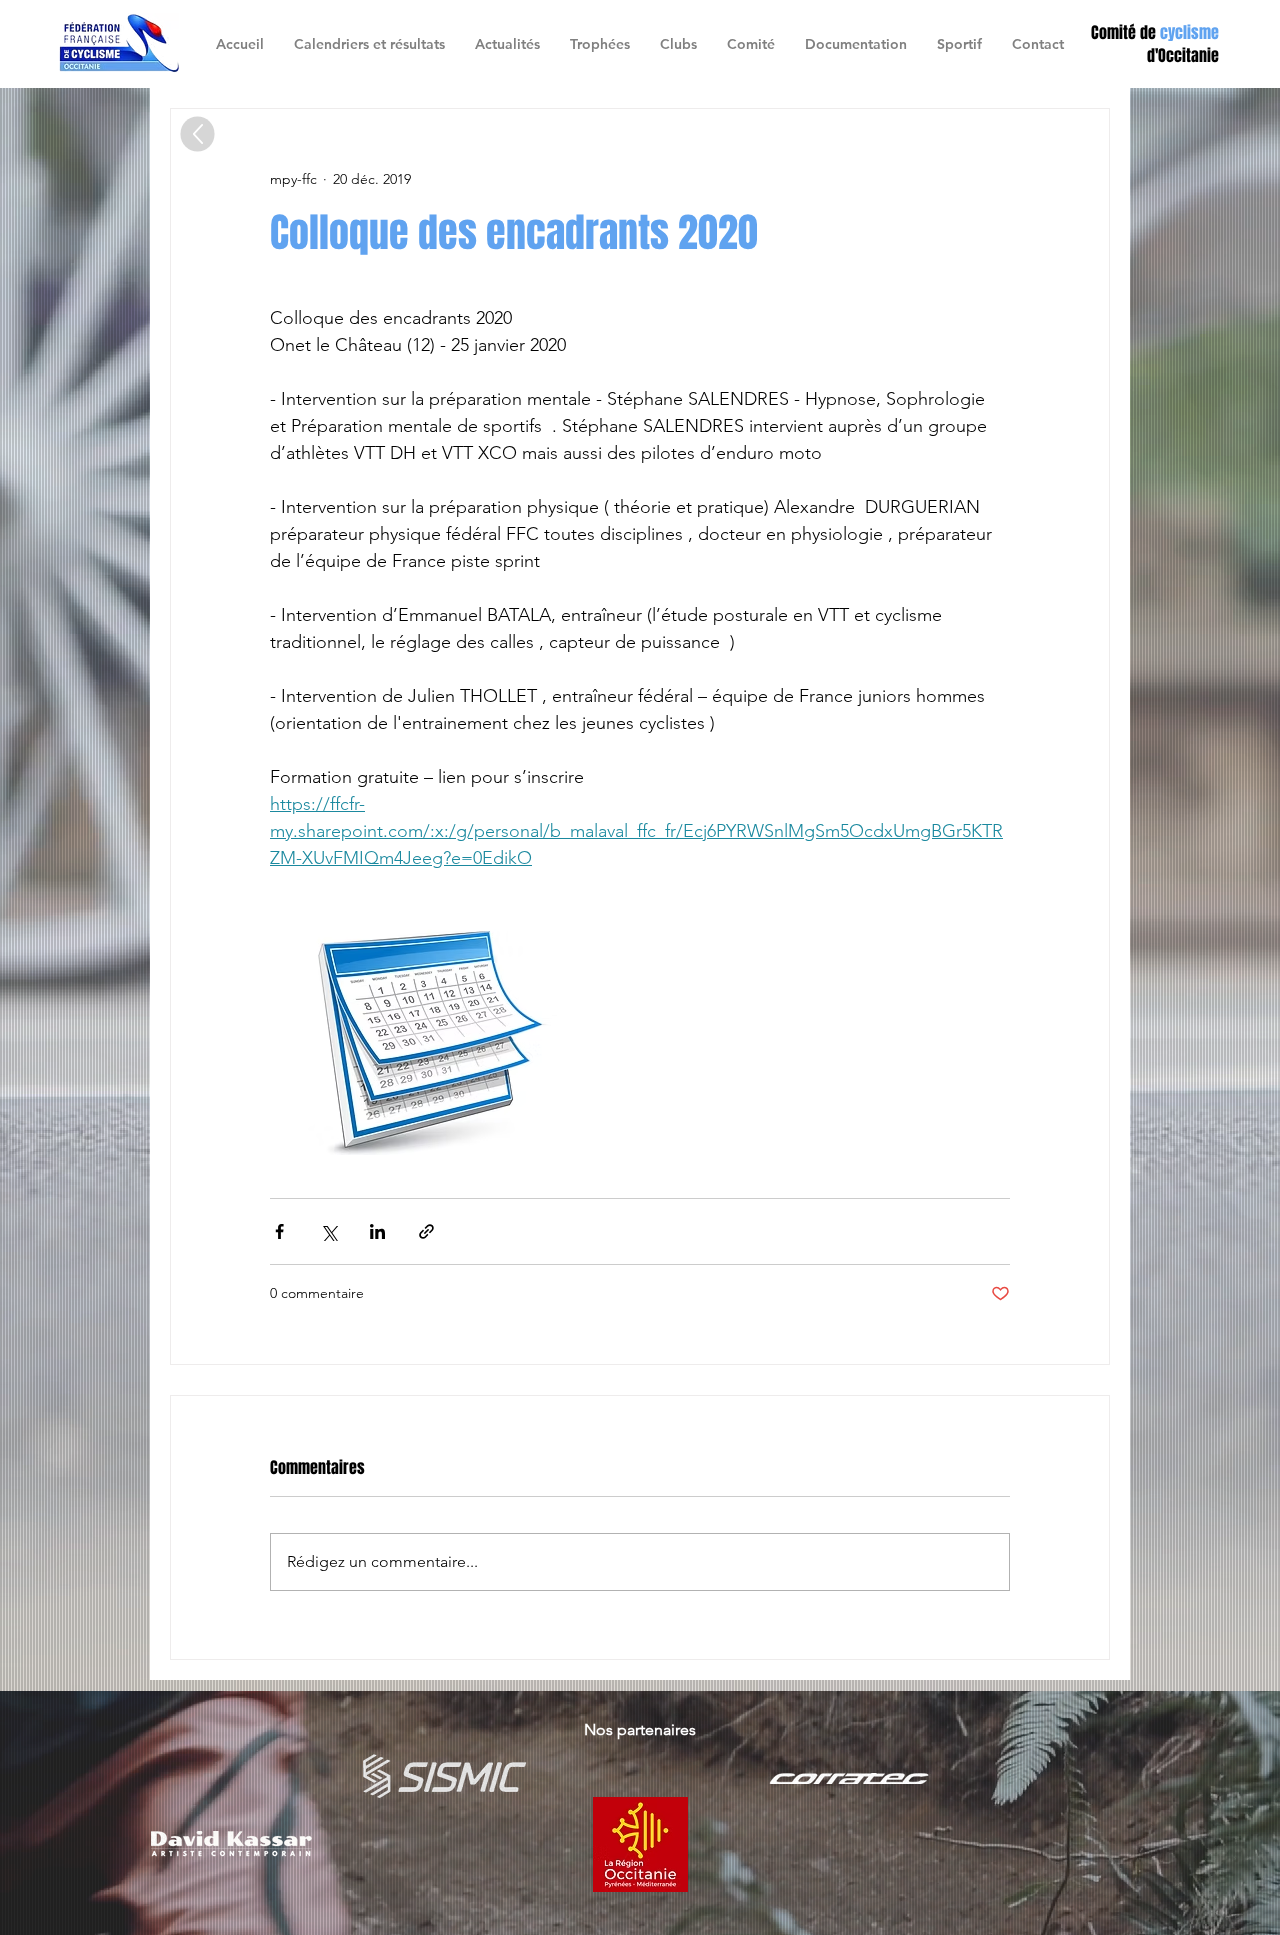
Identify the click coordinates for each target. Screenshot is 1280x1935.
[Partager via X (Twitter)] (328, 1231)
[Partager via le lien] (426, 1231)
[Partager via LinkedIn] (377, 1231)
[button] (678, 44)
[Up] (198, 134)
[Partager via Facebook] (279, 1231)
